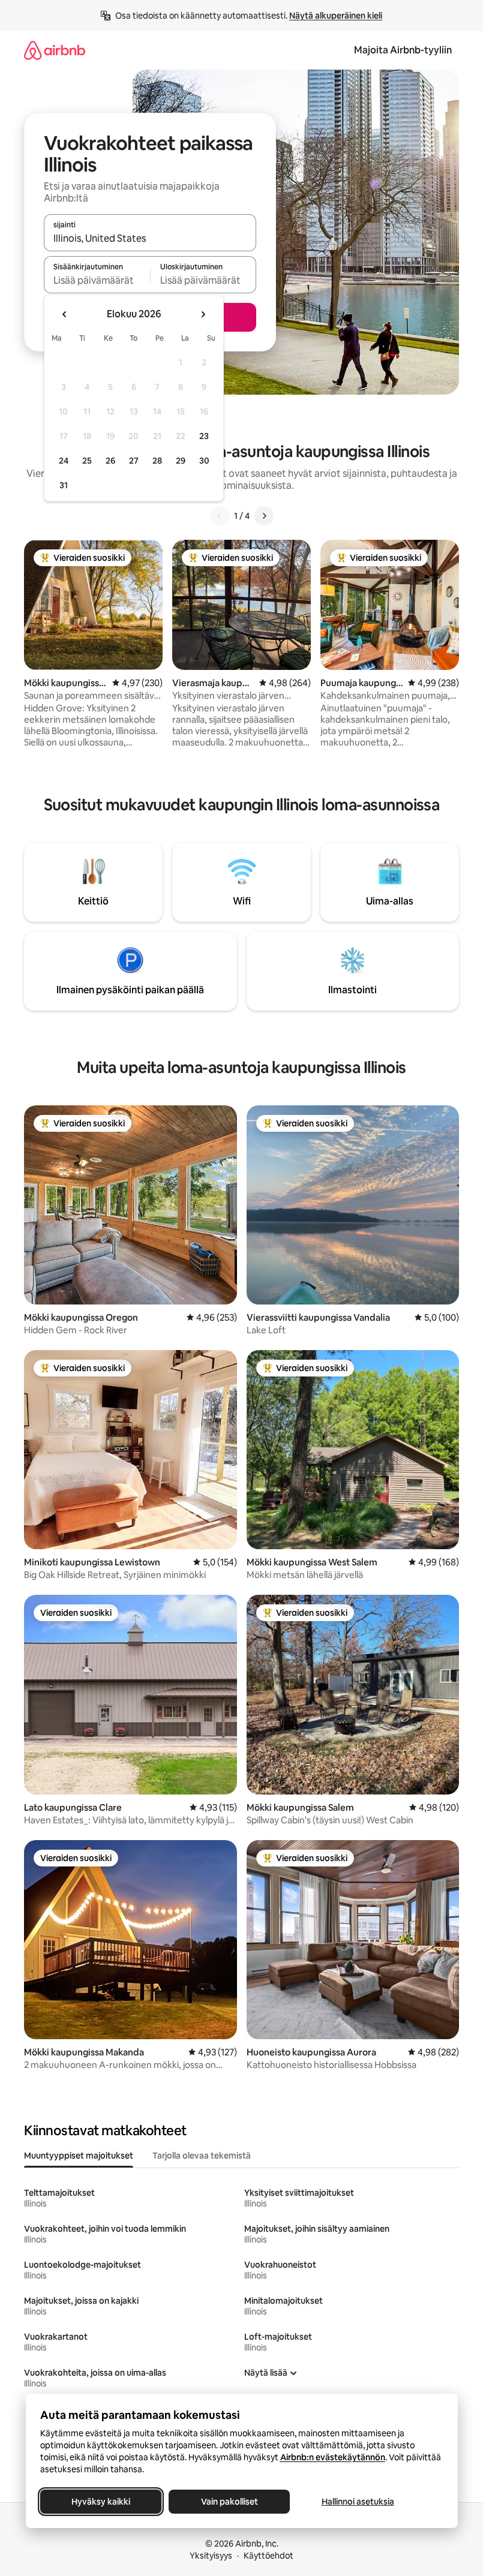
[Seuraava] (264, 516)
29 (181, 461)
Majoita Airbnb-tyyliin (403, 50)
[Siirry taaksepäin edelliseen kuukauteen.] (65, 314)
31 (64, 485)
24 (64, 461)
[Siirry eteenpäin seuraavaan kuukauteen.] (203, 314)
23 (204, 436)
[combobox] (150, 238)
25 (87, 461)
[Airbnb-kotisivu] (55, 50)
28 (157, 461)
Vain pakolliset (229, 2502)
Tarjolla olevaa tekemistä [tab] (202, 2156)
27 (134, 461)
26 (110, 461)
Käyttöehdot (268, 2556)
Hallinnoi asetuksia (357, 2502)
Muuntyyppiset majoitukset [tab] (79, 2156)
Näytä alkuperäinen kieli (336, 16)
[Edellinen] (220, 516)
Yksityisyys (211, 2556)
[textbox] (97, 280)
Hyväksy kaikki (101, 2502)
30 (204, 461)
